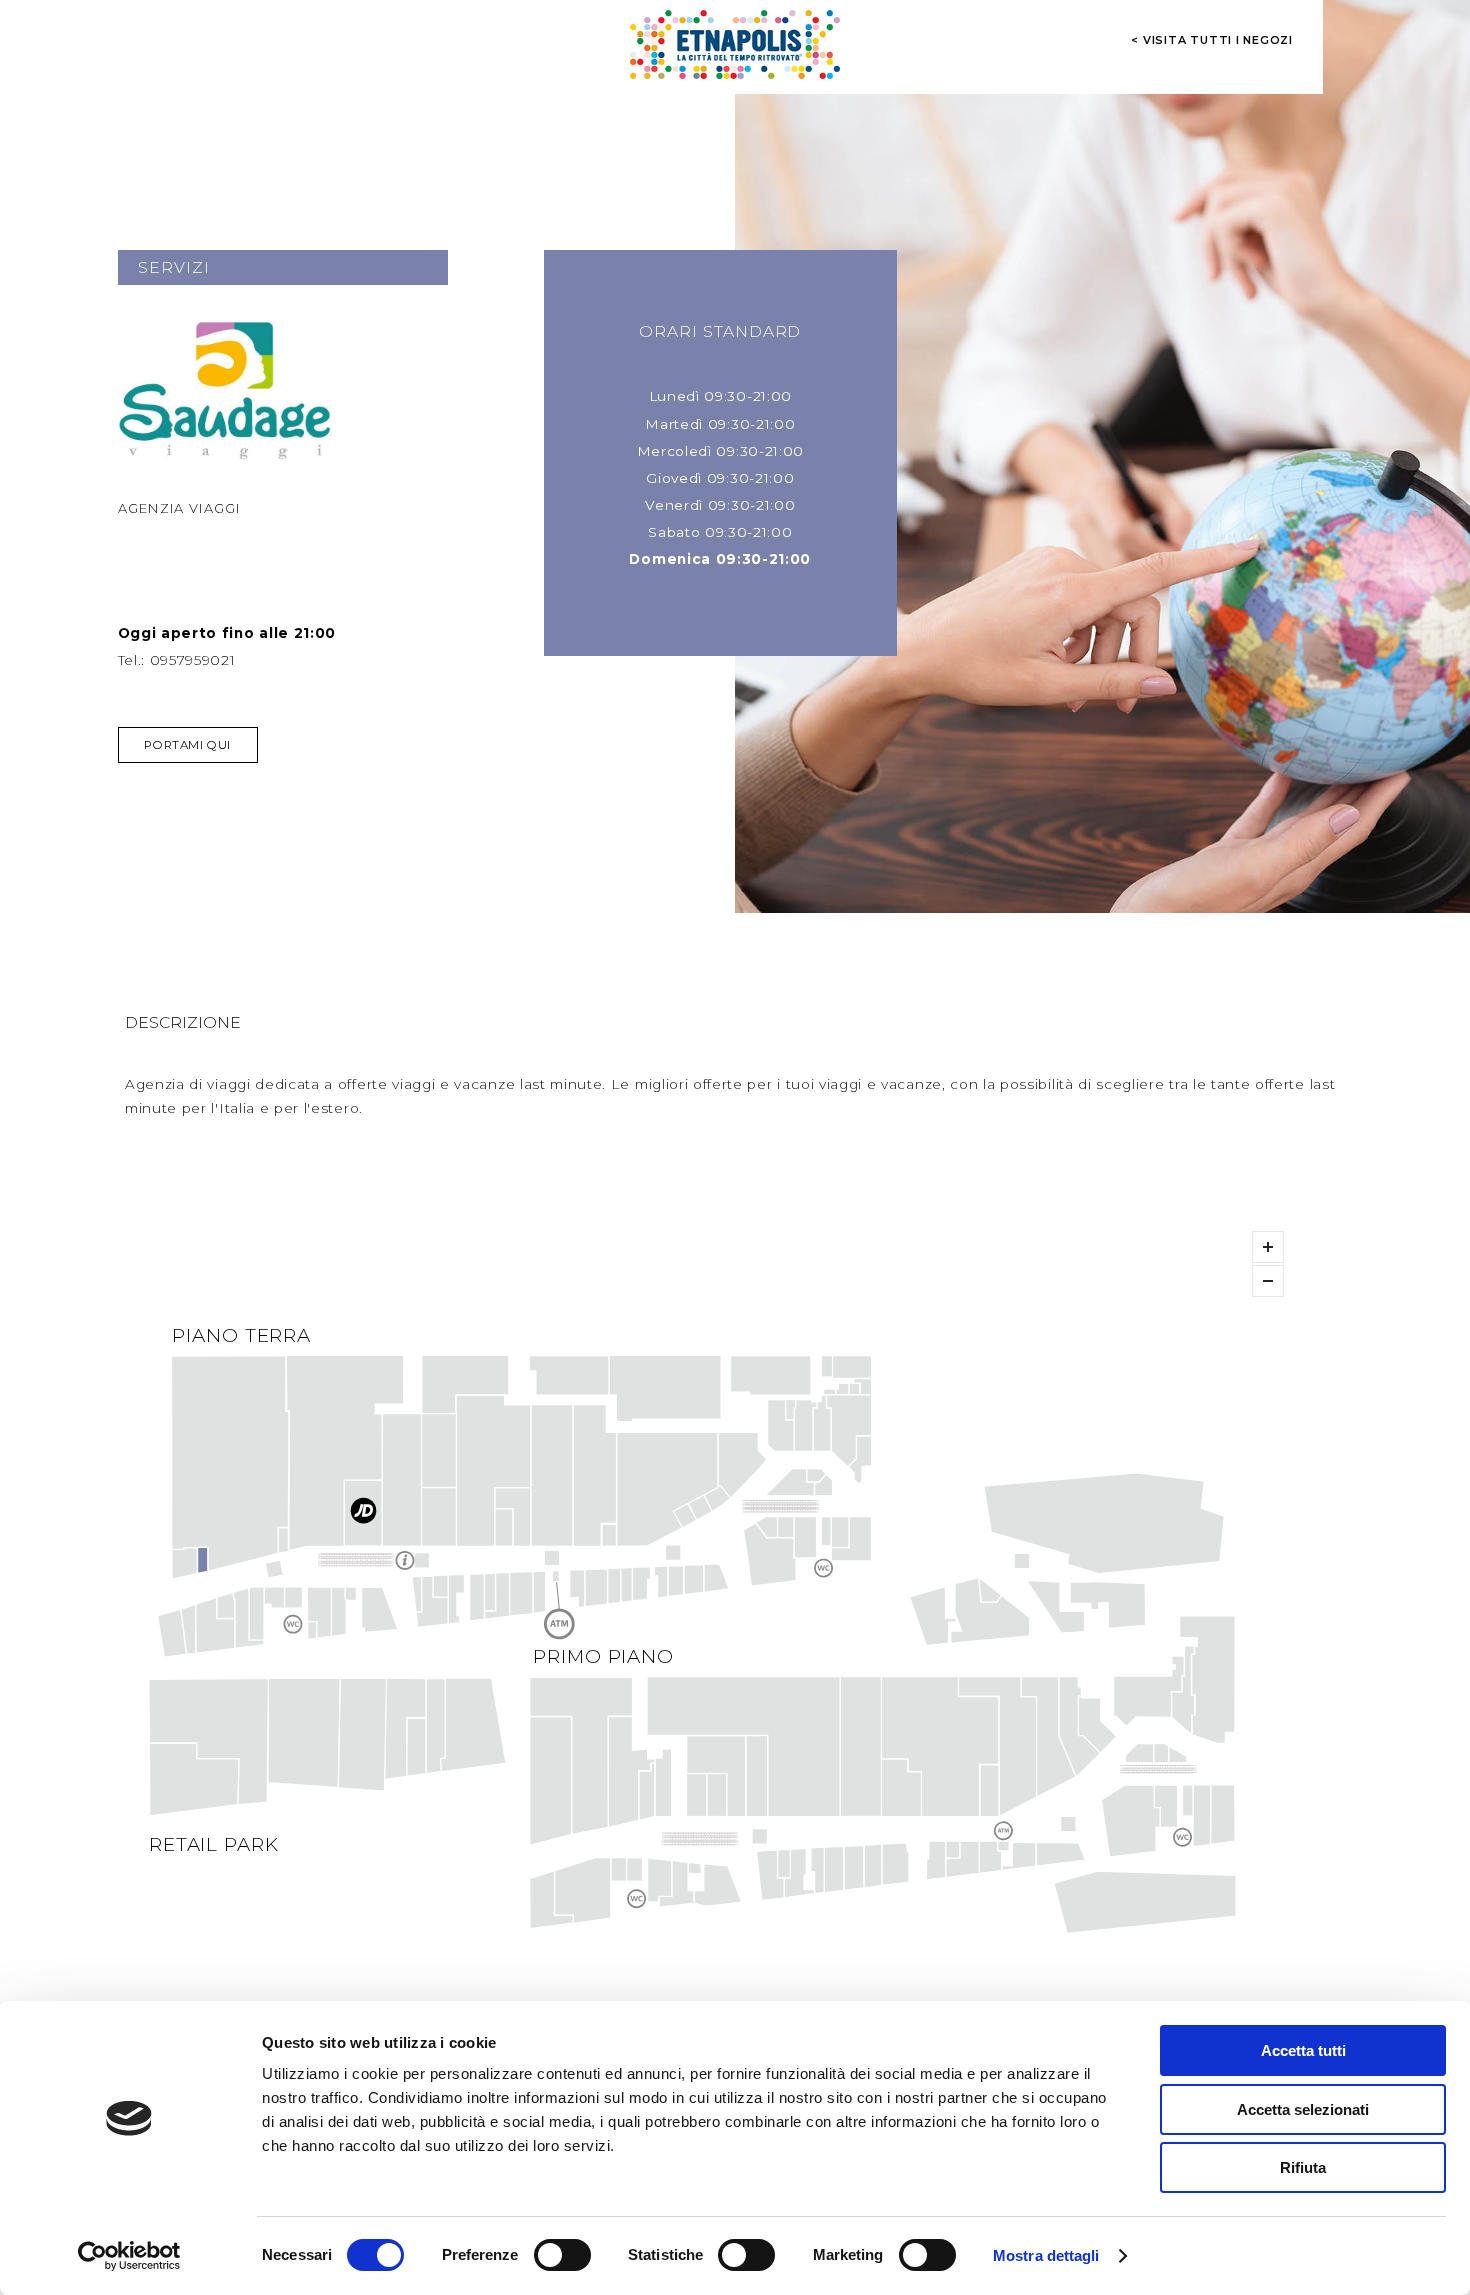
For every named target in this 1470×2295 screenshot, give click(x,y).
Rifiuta (1303, 2167)
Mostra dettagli (1046, 2255)
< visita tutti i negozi (1212, 40)
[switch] (562, 2255)
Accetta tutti (1303, 2050)
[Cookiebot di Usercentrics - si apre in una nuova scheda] (129, 2256)
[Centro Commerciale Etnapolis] (735, 44)
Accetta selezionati (1303, 2109)
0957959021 (193, 660)
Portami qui (187, 745)
